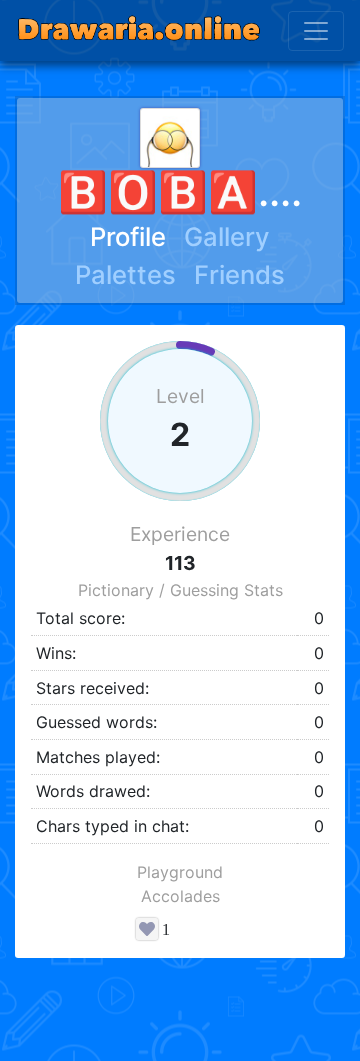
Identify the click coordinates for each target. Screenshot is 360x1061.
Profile (128, 236)
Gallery (227, 236)
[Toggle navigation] (316, 31)
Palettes (125, 274)
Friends (239, 274)
